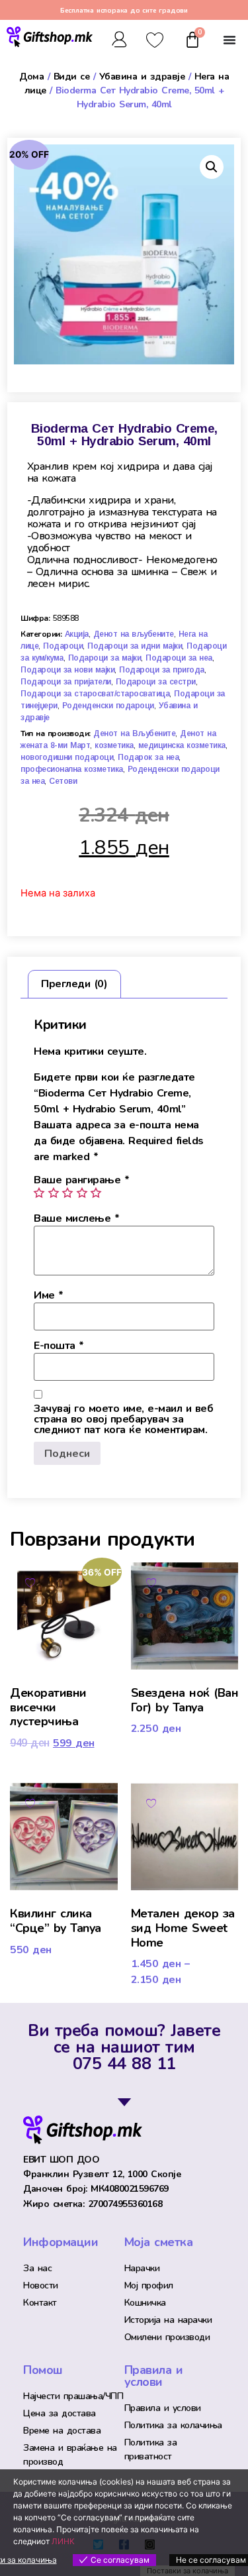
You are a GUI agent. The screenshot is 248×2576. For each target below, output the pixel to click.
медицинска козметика (182, 745)
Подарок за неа (148, 757)
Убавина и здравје (142, 77)
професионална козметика (72, 769)
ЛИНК (63, 2541)
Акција (77, 634)
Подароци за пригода (162, 670)
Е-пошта (59, 1346)
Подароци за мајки (105, 658)
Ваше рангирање (81, 1180)
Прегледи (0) (74, 984)
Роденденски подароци (108, 706)
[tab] (74, 985)
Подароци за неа (179, 658)
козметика (114, 745)
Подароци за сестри (156, 682)
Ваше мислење (76, 1218)
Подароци (63, 646)
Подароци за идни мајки (135, 646)
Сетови (63, 781)
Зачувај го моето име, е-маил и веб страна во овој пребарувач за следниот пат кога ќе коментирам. (123, 1419)
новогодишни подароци (67, 757)
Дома (31, 77)
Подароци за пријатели (66, 682)
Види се (72, 77)
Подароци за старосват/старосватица (95, 694)
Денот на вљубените (134, 634)
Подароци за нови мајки (67, 670)
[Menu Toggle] (229, 40)
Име (49, 1295)
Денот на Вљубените (134, 733)
